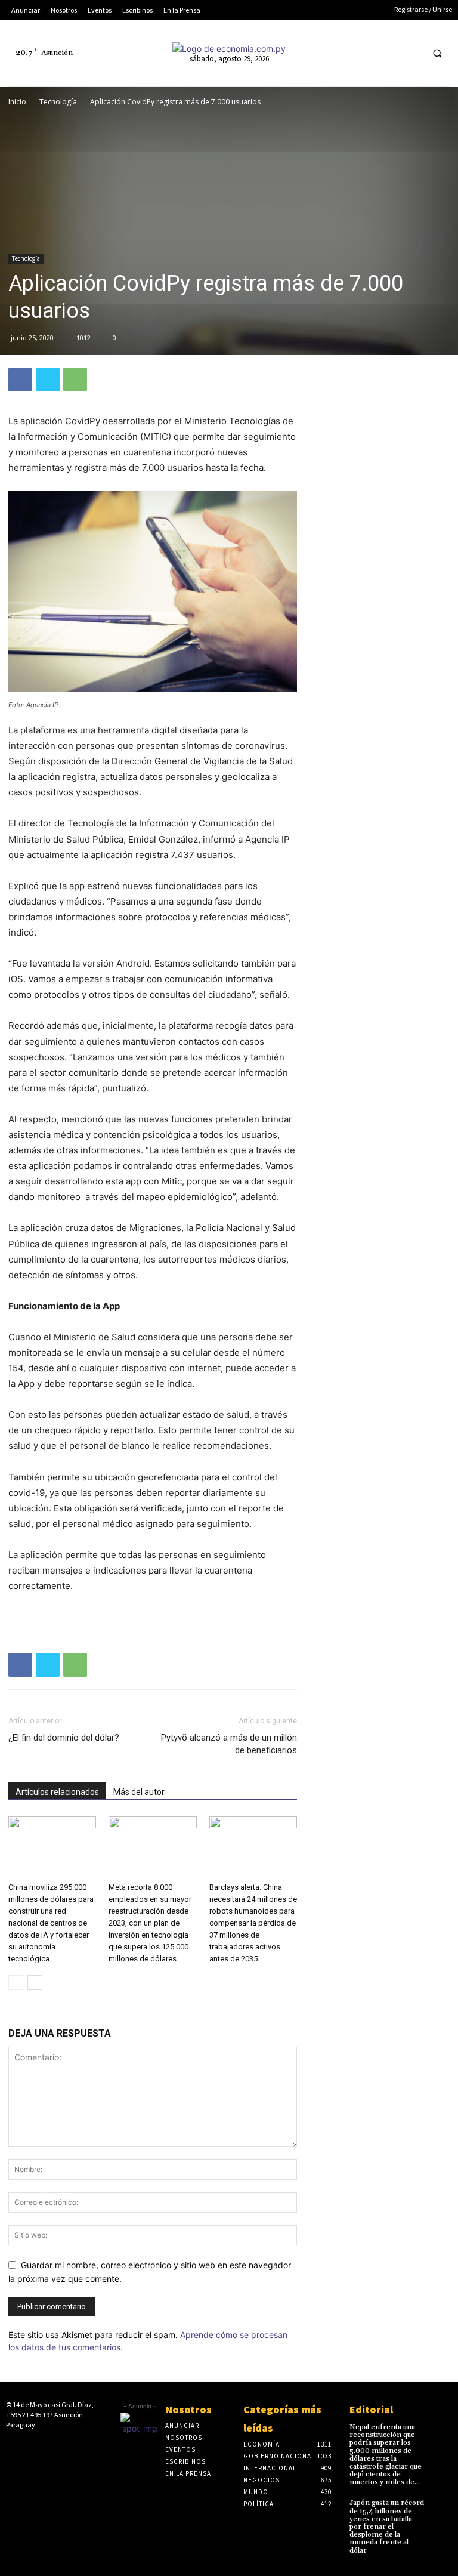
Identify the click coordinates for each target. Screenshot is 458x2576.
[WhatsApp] (75, 380)
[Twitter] (389, 53)
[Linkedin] (367, 53)
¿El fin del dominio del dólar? (64, 1738)
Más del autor (139, 1792)
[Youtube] (411, 53)
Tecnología (58, 102)
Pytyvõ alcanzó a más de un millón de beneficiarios (229, 1744)
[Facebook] (322, 53)
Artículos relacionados (57, 1792)
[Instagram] (345, 53)
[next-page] (35, 1983)
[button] (437, 53)
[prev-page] (16, 1983)
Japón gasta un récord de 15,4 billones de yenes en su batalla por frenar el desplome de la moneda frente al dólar (387, 2526)
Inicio (17, 102)
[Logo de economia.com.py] (229, 49)
